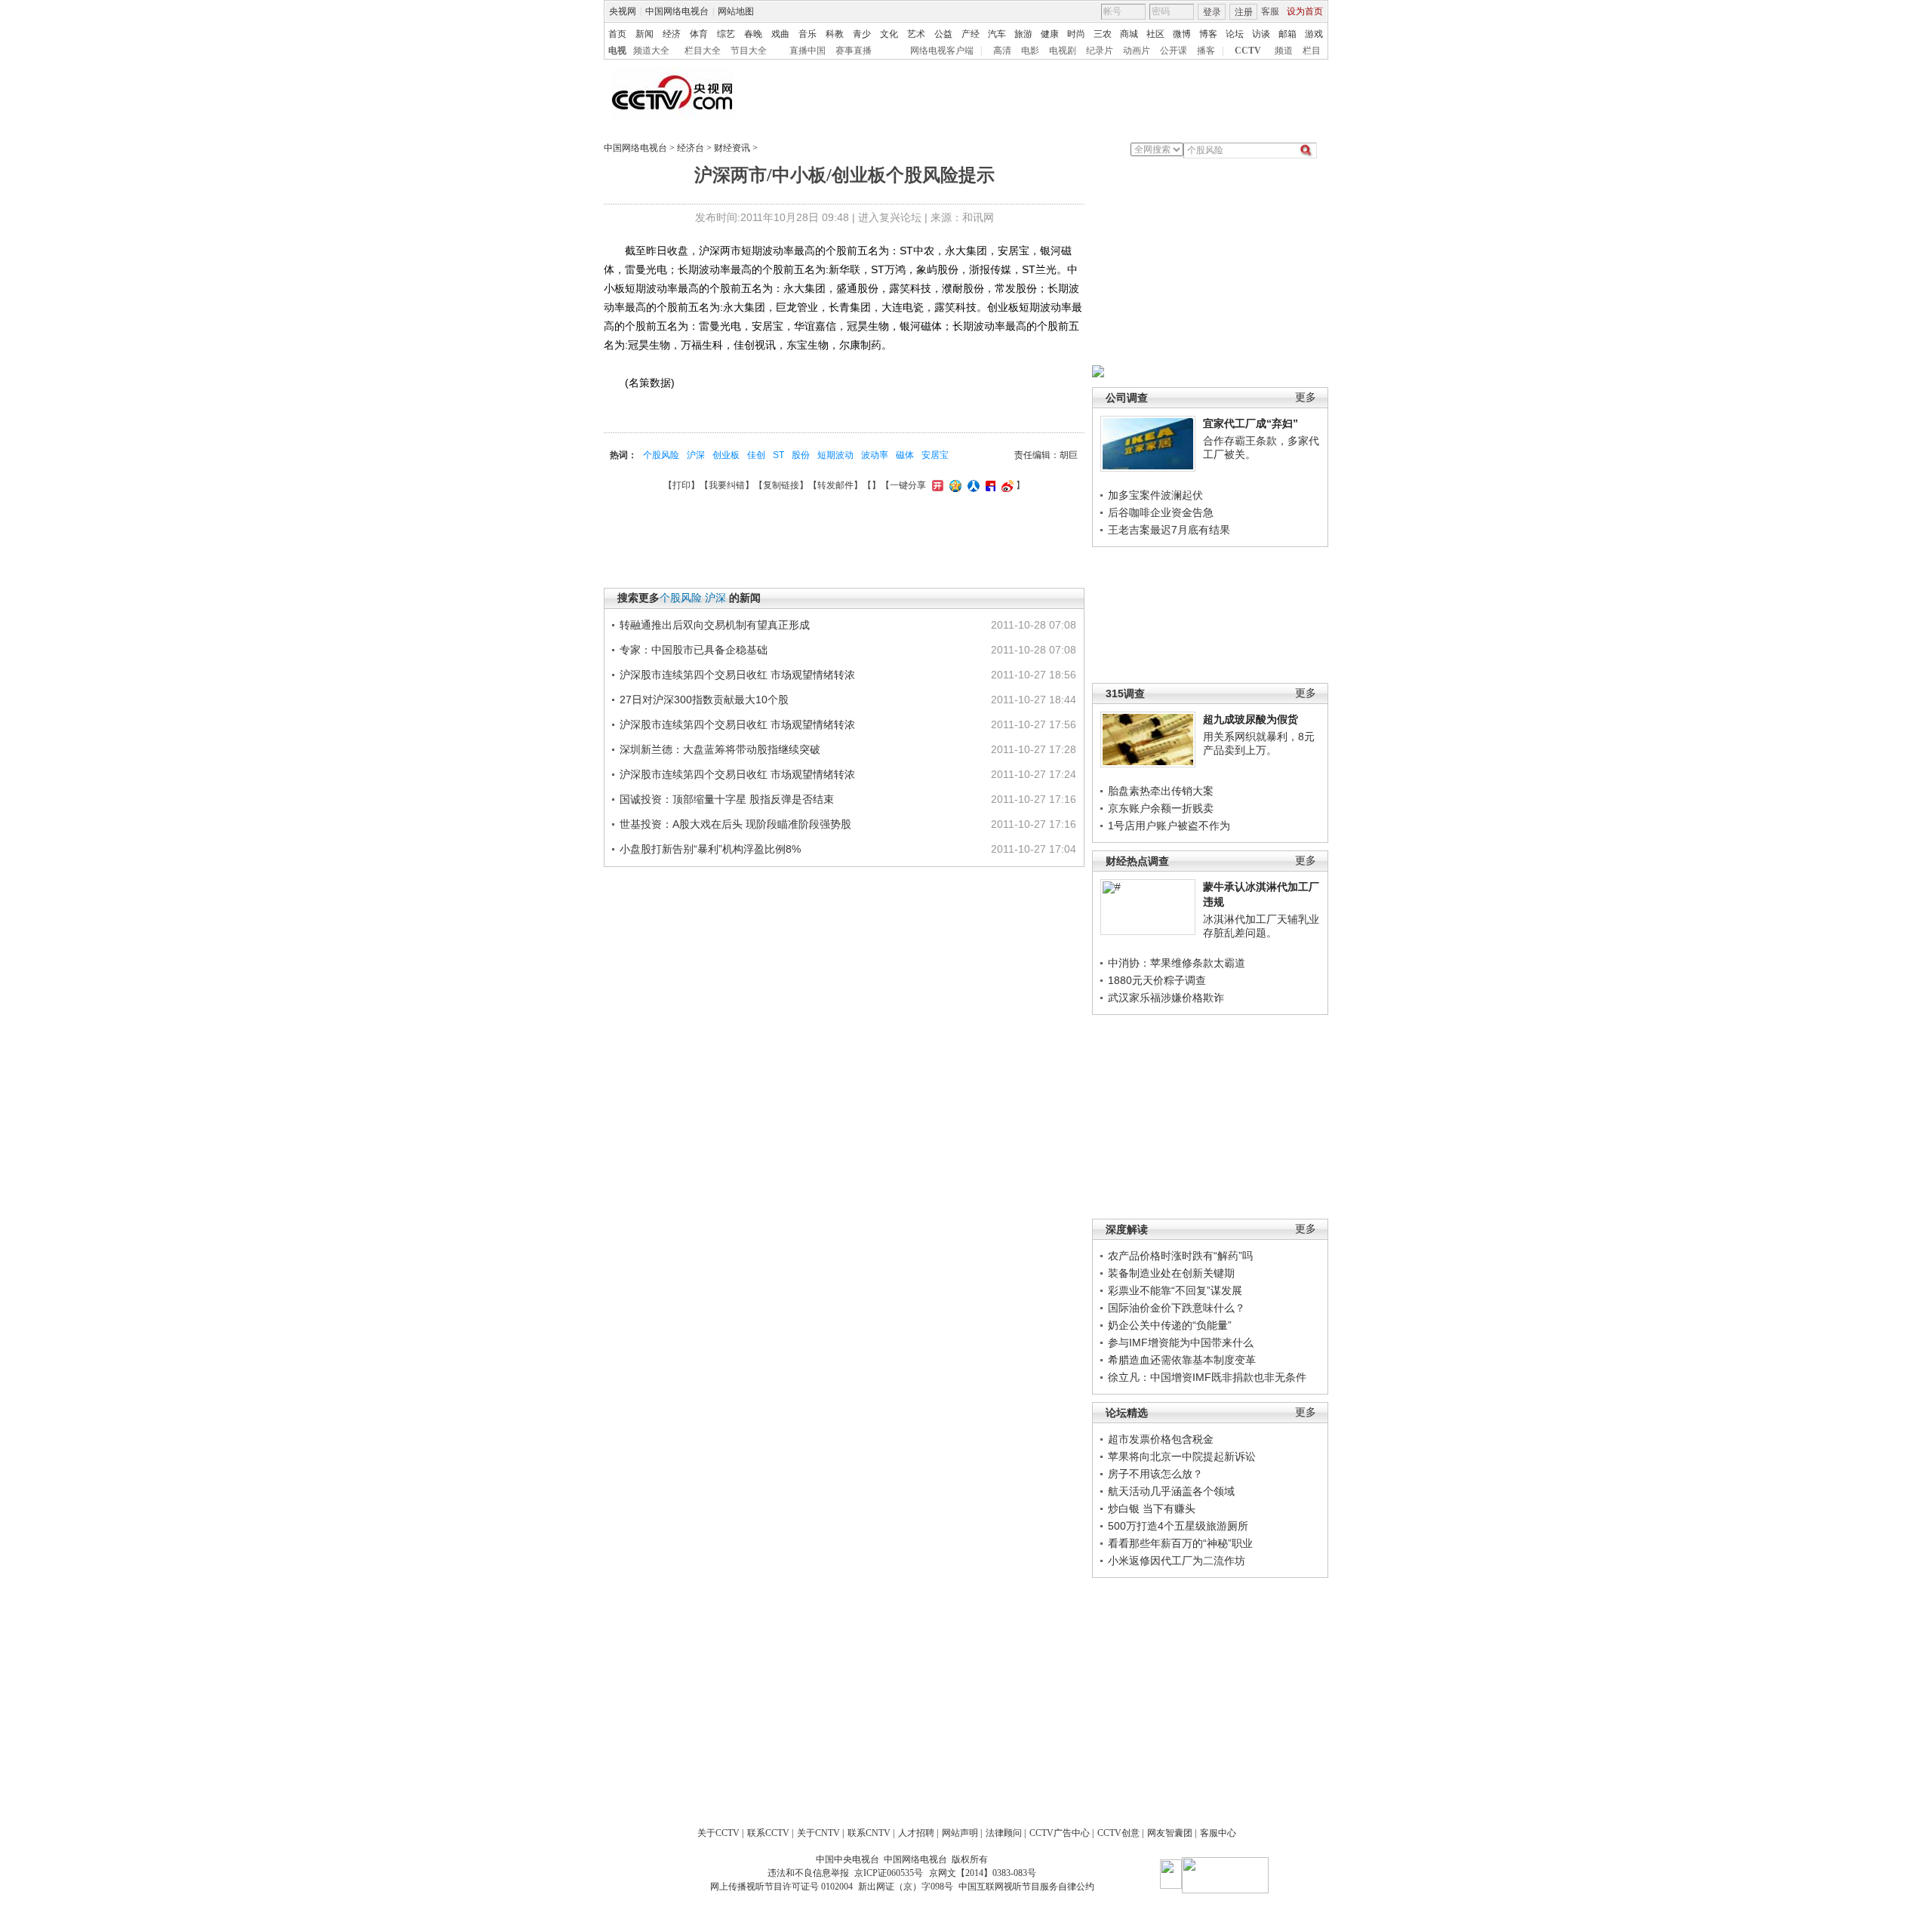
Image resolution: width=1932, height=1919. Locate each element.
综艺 (726, 34)
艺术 (916, 34)
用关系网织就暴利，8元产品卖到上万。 (1259, 743)
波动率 (875, 455)
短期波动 (835, 455)
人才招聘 (916, 1833)
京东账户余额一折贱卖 (1161, 808)
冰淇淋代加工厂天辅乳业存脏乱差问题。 (1261, 926)
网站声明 (960, 1833)
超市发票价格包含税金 (1161, 1439)
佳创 (756, 455)
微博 (1182, 34)
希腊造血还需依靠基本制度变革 (1182, 1360)
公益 (943, 34)
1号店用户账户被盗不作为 (1169, 826)
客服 (1270, 11)
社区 (1155, 34)
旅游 (1023, 34)
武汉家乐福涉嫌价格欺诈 (1166, 998)
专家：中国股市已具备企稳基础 (694, 650)
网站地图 (736, 11)
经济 (672, 34)
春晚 (753, 34)
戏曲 (780, 34)
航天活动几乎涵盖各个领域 (1171, 1491)
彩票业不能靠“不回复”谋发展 (1175, 1290)
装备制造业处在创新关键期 (1171, 1273)
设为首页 (1305, 11)
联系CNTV (869, 1833)
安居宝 (935, 455)
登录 (1212, 12)
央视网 (623, 11)
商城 (1129, 34)
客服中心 (1218, 1833)
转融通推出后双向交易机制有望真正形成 (715, 625)
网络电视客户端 (942, 51)
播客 (1206, 51)
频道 (1284, 51)
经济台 (691, 148)
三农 (1103, 34)
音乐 (808, 34)
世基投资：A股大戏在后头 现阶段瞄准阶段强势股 (735, 824)
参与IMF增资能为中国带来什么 (1181, 1342)
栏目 (1312, 51)
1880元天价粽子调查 (1157, 980)
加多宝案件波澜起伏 (1155, 495)
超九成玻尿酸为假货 (1251, 719)
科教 (835, 34)
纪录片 (1100, 51)
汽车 (997, 34)
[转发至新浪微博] (1006, 485)
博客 (1208, 34)
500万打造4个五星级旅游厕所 (1178, 1526)
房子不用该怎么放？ (1155, 1474)
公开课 (1174, 51)
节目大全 (749, 51)
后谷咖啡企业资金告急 (1161, 512)
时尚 (1076, 34)
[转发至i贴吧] (989, 485)
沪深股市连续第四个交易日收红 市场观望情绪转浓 (737, 675)
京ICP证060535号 (889, 1873)
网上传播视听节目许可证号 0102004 (781, 1887)
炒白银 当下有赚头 (1152, 1508)
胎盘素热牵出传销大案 (1161, 791)
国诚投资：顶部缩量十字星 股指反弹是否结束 (727, 799)
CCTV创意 (1118, 1833)
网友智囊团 (1170, 1833)
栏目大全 (703, 51)
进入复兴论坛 (890, 217)
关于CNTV (818, 1833)
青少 (862, 34)
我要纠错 (727, 485)
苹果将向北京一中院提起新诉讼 (1182, 1456)
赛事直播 (854, 51)
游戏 (1314, 34)
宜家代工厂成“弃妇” (1251, 423)
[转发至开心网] (936, 485)
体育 (699, 34)
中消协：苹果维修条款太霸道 (1177, 963)
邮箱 (1287, 34)
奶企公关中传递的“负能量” (1170, 1325)
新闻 (645, 34)
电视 (617, 51)
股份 (801, 455)
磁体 (905, 455)
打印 (681, 485)
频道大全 (651, 51)
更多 (1306, 397)
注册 (1244, 12)
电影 (1030, 51)
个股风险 (661, 455)
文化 (889, 34)
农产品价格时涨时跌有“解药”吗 (1180, 1256)
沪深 (696, 455)
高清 (1002, 51)
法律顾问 (1004, 1833)
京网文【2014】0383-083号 (983, 1873)
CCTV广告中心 (1060, 1833)
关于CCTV (718, 1833)
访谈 (1261, 34)
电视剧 (1063, 51)
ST (778, 455)
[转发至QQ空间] (954, 485)
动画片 (1137, 51)
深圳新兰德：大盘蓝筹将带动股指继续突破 (720, 749)
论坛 (1235, 34)
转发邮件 (835, 485)
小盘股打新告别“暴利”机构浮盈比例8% (710, 849)
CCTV (1248, 51)
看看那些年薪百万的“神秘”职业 (1180, 1543)
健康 (1050, 34)
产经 (971, 34)
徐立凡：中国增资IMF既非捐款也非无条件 (1207, 1377)
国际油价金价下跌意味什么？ (1177, 1308)
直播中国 (808, 51)
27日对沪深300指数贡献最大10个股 (704, 700)
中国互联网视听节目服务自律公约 (1026, 1887)
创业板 (726, 455)
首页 (617, 34)
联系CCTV (768, 1833)
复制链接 (781, 485)
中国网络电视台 (677, 11)
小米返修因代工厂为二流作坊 (1177, 1561)
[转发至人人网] (972, 485)
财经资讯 (732, 148)
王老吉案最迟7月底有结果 (1169, 530)
